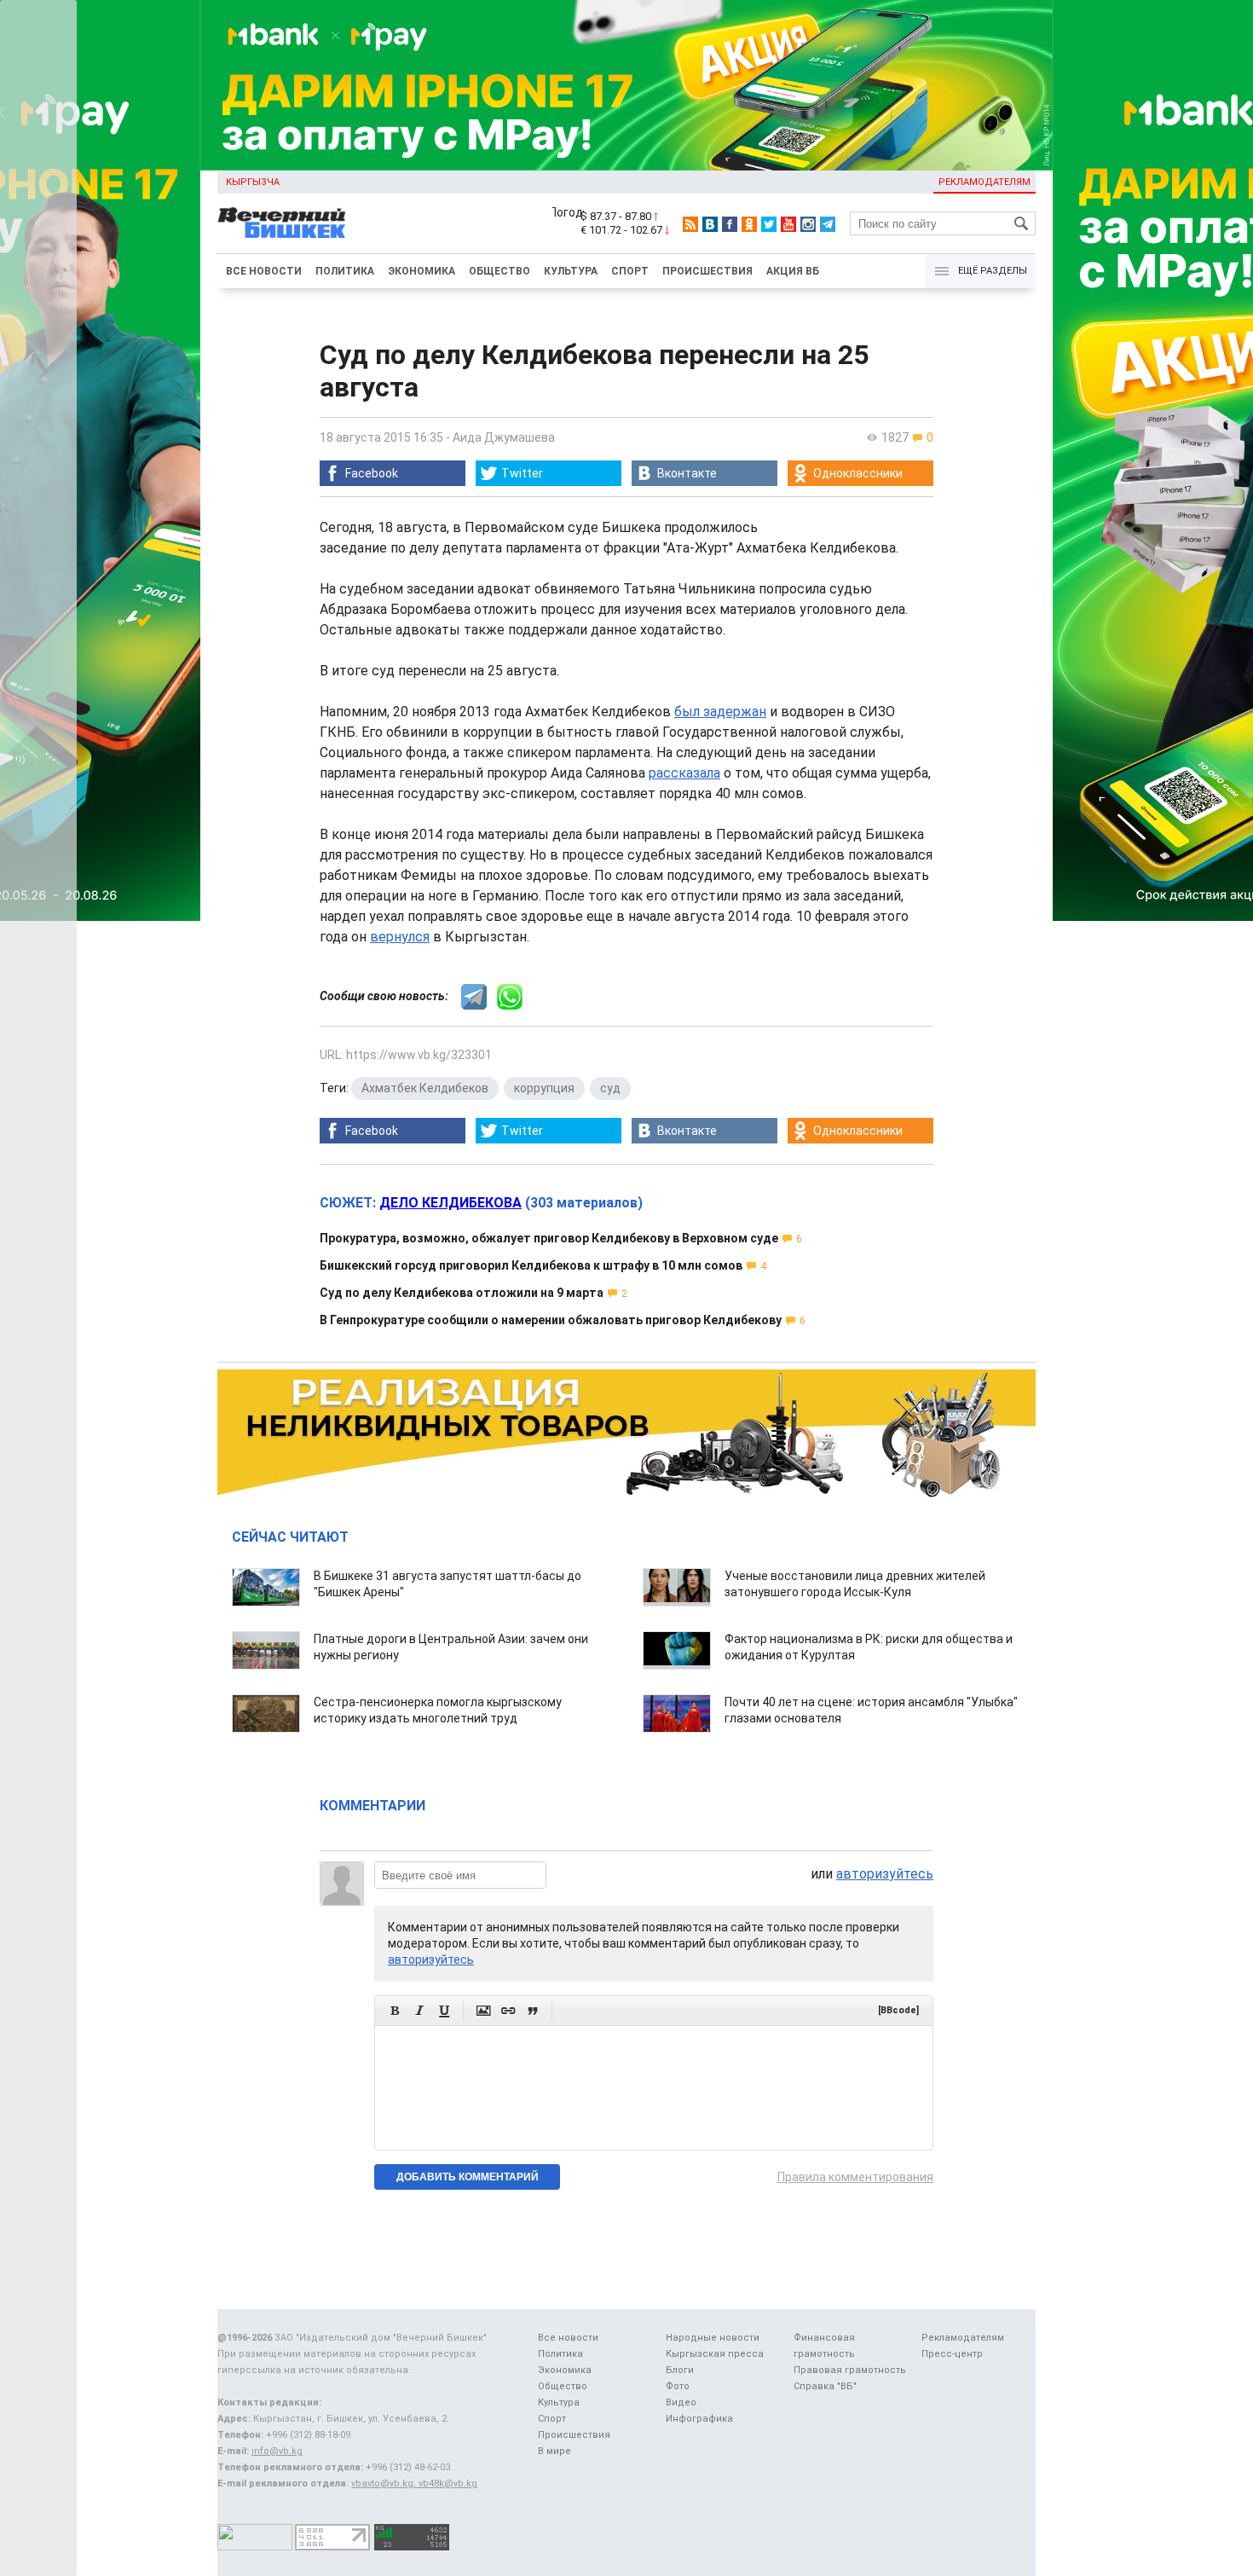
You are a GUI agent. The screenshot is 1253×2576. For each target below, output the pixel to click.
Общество (499, 271)
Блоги (680, 2370)
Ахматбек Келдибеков (425, 1088)
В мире (554, 2451)
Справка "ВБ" (825, 2386)
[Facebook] (730, 224)
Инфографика (699, 2419)
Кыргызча (253, 182)
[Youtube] (788, 224)
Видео (681, 2402)
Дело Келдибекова (450, 1203)
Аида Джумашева (504, 437)
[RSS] (690, 224)
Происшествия (707, 271)
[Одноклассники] (749, 224)
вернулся (400, 937)
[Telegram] (828, 224)
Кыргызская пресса (715, 2354)
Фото (678, 2386)
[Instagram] (808, 224)
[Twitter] (769, 224)
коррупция (544, 1088)
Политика (345, 271)
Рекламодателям (984, 182)
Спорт (630, 271)
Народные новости (713, 2338)
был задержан (720, 712)
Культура (571, 271)
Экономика (422, 271)
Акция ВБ (793, 271)
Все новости (264, 271)
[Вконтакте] (710, 224)
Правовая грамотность (850, 2370)
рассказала (684, 773)
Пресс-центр (952, 2354)
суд (610, 1088)
